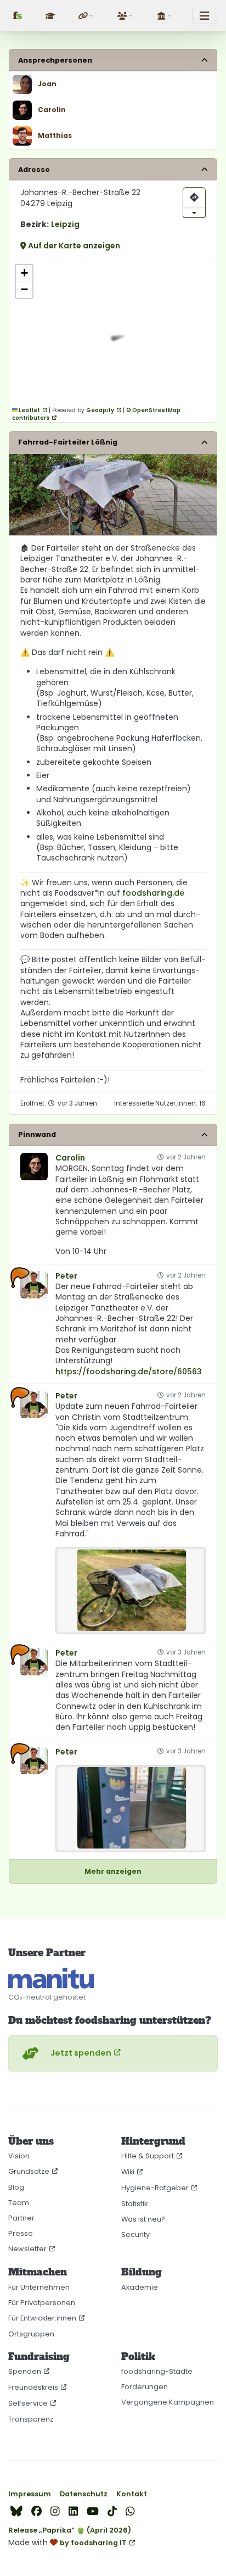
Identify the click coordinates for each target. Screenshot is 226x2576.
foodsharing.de (153, 893)
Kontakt (132, 2494)
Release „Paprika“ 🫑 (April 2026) (70, 2530)
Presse (21, 2233)
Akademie (140, 2287)
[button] (87, 16)
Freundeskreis (33, 2387)
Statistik (134, 2204)
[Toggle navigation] (205, 16)
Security (135, 2234)
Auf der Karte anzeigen (73, 246)
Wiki (128, 2172)
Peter (66, 1276)
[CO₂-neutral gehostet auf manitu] (51, 1978)
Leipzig (65, 224)
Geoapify (100, 410)
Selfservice (28, 2403)
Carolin (70, 1158)
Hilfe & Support (148, 2156)
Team (19, 2203)
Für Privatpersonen (42, 2303)
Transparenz (31, 2419)
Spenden (25, 2371)
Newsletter (27, 2249)
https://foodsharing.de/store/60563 (129, 1372)
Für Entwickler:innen (42, 2318)
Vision (19, 2156)
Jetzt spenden (81, 2053)
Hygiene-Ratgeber (155, 2188)
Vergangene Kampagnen (168, 2402)
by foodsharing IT (93, 2543)
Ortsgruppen (31, 2334)
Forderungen (145, 2387)
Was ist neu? (143, 2219)
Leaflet (29, 410)
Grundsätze (29, 2171)
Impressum (30, 2494)
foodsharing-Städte (157, 2371)
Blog (16, 2187)
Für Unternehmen (39, 2287)
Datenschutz (84, 2494)
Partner (21, 2218)
